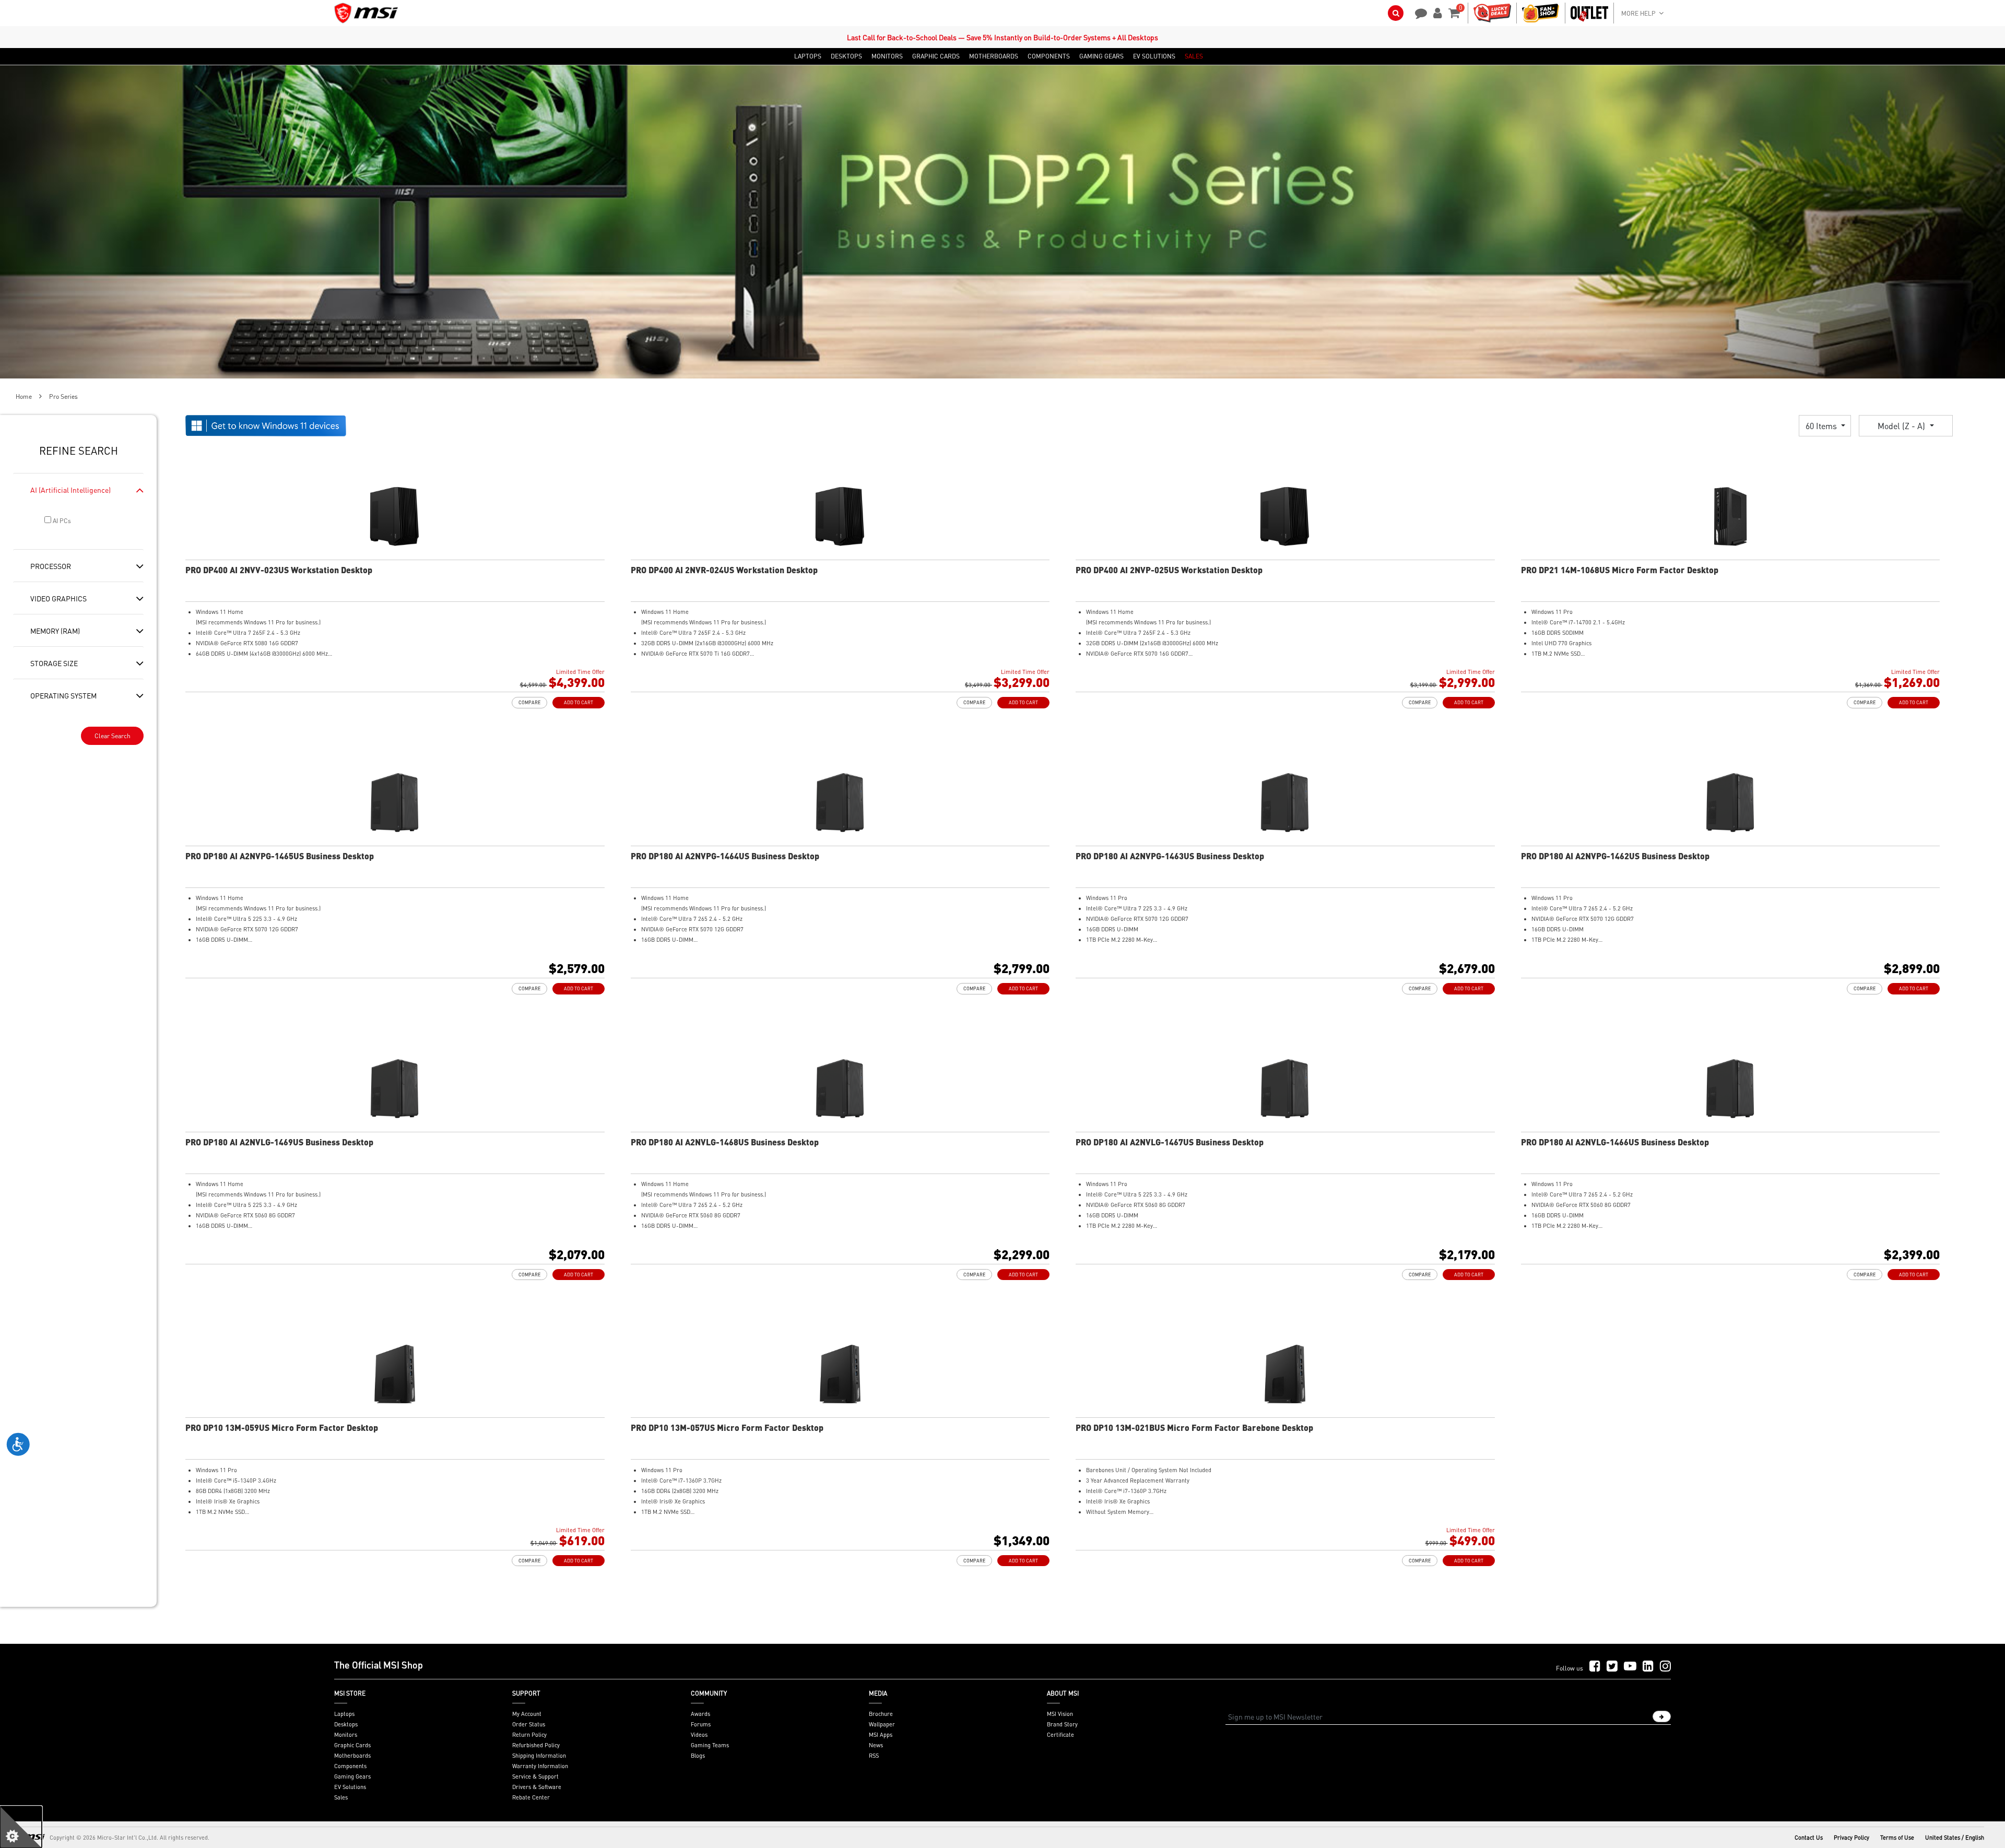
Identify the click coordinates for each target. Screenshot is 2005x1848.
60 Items (1822, 426)
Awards (700, 1714)
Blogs (698, 1756)
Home (24, 396)
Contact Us (1809, 1838)
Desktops (346, 1724)
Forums (701, 1724)
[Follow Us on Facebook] (1595, 1667)
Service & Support (535, 1776)
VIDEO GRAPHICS (58, 598)
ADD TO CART (579, 702)
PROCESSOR (51, 566)
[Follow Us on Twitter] (1612, 1667)
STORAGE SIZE (54, 663)
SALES (1194, 56)
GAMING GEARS (1101, 56)
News (876, 1745)
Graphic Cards (352, 1745)
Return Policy (529, 1735)
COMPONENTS (1049, 56)
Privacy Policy (1851, 1838)
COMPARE (529, 702)
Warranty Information (540, 1766)
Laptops (344, 1714)
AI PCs (61, 521)
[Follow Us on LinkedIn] (1648, 1667)
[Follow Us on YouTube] (1630, 1667)
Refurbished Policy (536, 1745)
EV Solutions (350, 1787)
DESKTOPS (846, 56)
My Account (527, 1714)
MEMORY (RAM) (55, 631)
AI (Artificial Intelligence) (70, 490)
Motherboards (352, 1756)
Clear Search (113, 736)
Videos (699, 1735)
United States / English (1955, 1838)
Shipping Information (539, 1756)
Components (350, 1766)
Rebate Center (531, 1797)
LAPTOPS (808, 56)
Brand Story (1062, 1724)
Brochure (881, 1714)
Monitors (346, 1735)
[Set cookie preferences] (21, 1827)
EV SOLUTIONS (1154, 56)
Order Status (529, 1724)
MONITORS (887, 56)
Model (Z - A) (1902, 426)
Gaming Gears (352, 1776)
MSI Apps (881, 1735)
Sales (341, 1797)
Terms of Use (1897, 1838)
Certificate (1060, 1735)
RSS (874, 1756)
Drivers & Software (537, 1787)
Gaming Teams (710, 1745)
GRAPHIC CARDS (936, 56)
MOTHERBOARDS (994, 56)
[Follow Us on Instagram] (1665, 1667)
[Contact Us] (1418, 12)
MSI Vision (1060, 1714)
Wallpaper (882, 1724)
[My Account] (1436, 12)
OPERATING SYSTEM (63, 695)
